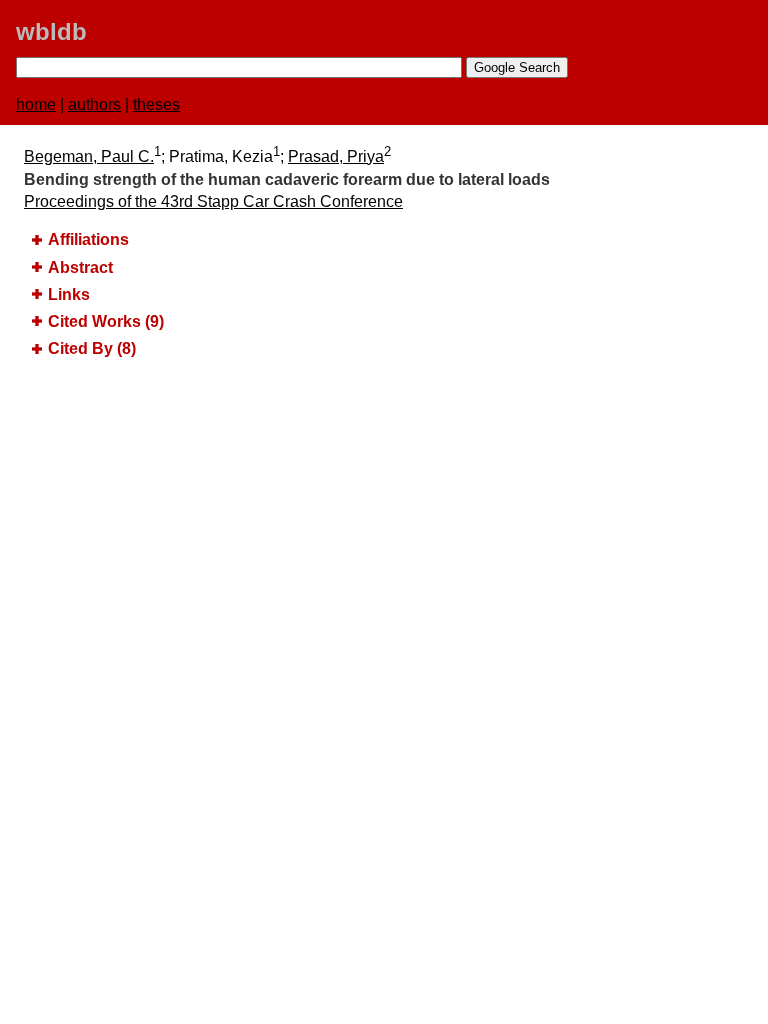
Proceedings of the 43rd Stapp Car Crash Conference (213, 201)
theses (156, 104)
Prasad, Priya (336, 156)
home (36, 104)
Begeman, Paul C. (89, 156)
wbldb (51, 31)
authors (94, 104)
